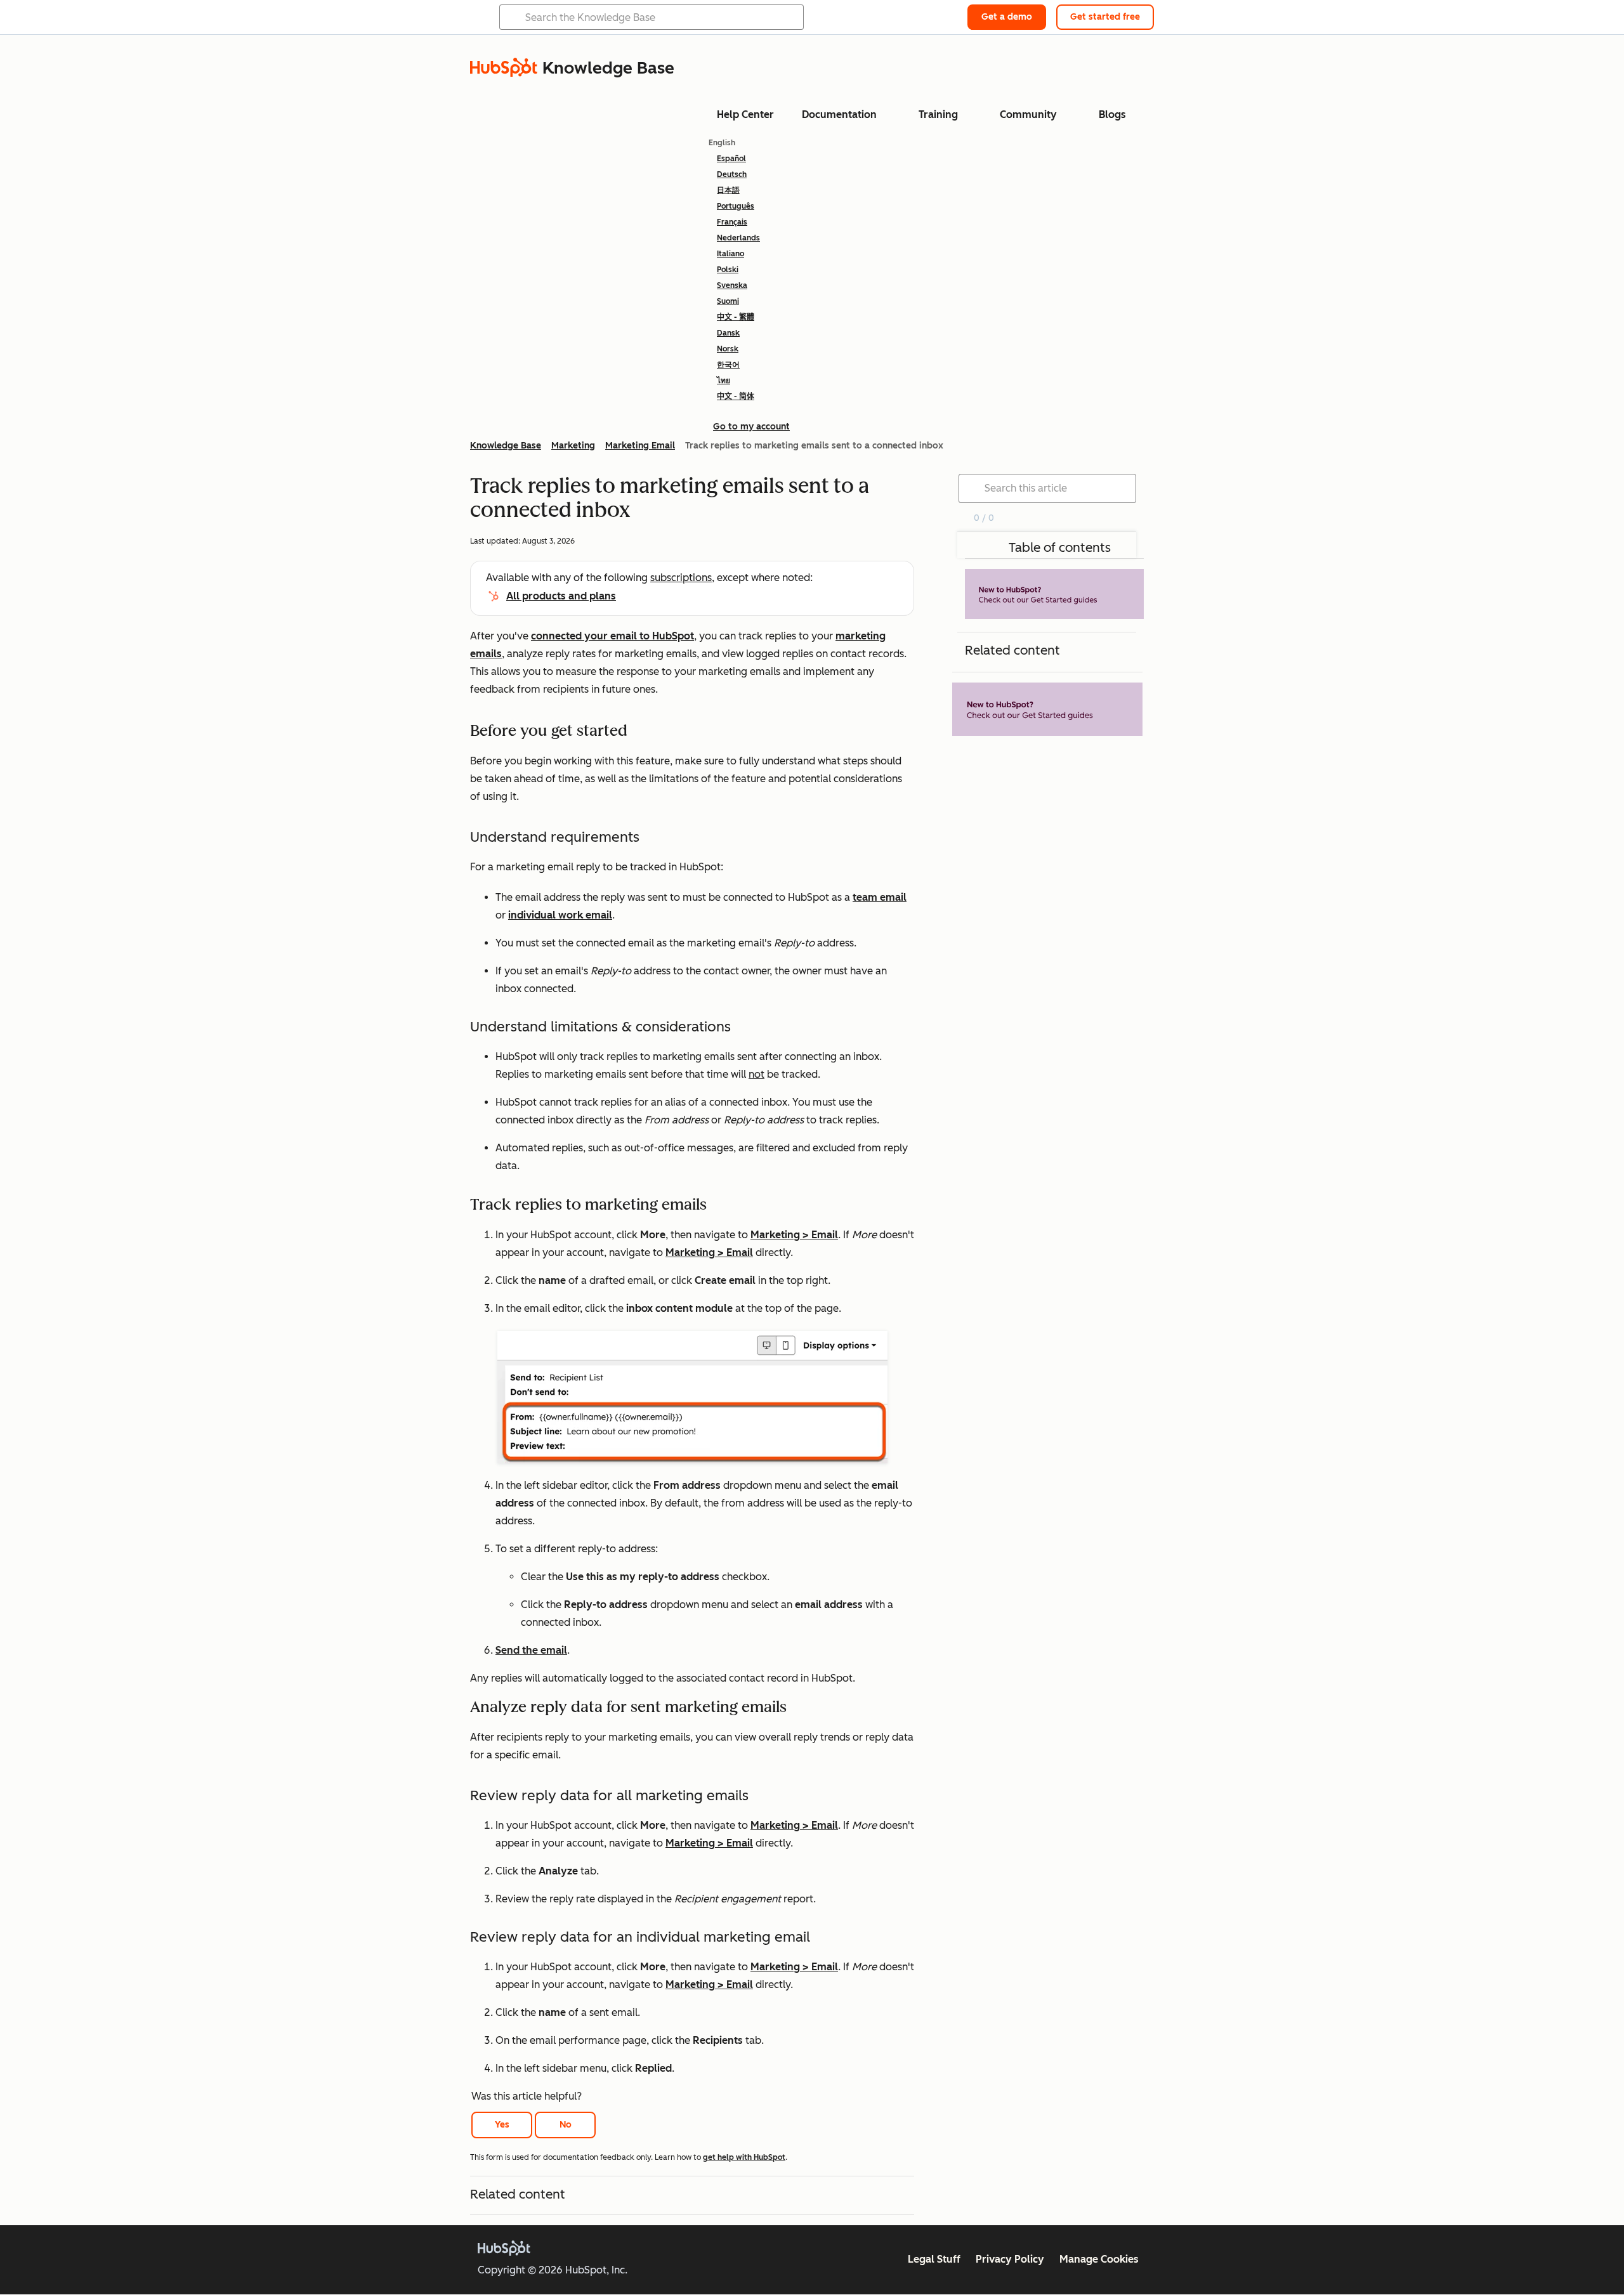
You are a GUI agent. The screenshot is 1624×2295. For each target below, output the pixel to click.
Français (732, 222)
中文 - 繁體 (736, 317)
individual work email (560, 915)
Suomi (728, 301)
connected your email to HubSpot (612, 636)
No (566, 2125)
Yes (502, 2125)
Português (736, 206)
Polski (728, 270)
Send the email (531, 1650)
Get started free (1105, 17)
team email (880, 897)
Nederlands (738, 238)
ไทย (724, 381)
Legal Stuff (934, 2259)
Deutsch (732, 174)
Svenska (732, 285)
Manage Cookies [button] (1099, 2259)
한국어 (728, 365)
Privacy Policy (1010, 2259)
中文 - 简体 (736, 396)
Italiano (730, 254)
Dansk (728, 333)
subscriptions (681, 578)
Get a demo (1007, 17)
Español (731, 159)
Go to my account (751, 427)
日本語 (728, 190)
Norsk (728, 349)
